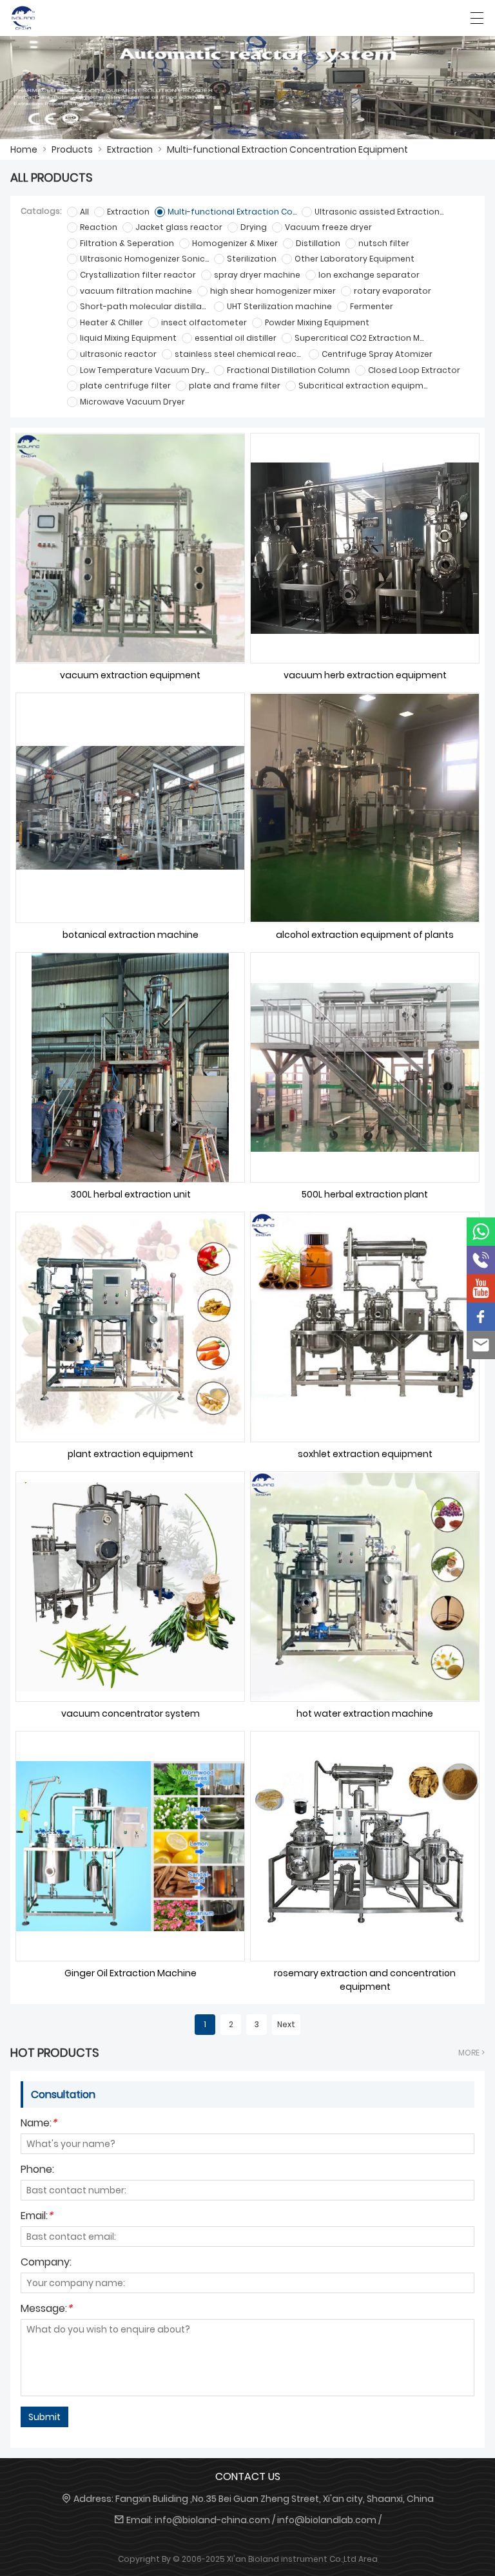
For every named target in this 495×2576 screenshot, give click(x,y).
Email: (37, 2217)
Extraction (130, 149)
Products (72, 149)
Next (286, 2024)
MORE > (471, 2053)
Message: (46, 2310)
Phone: (37, 2171)
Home (24, 149)
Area (368, 2559)
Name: (39, 2124)
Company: (46, 2263)
